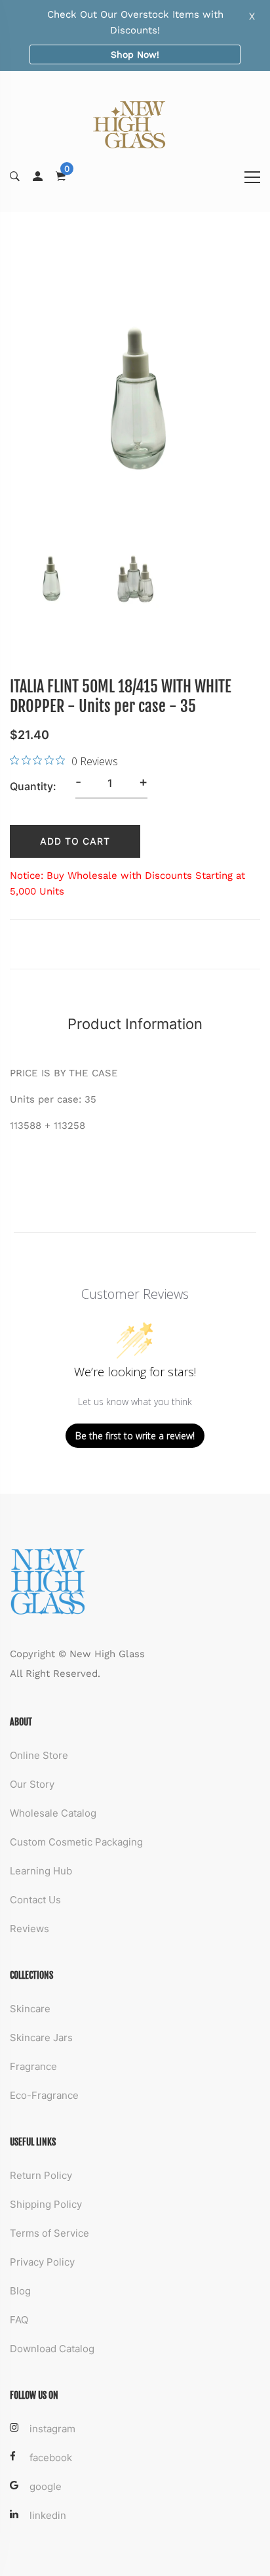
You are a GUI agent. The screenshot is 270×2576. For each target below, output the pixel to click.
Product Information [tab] (135, 1024)
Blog (20, 2291)
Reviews (29, 1929)
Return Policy (41, 2175)
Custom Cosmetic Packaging (76, 1842)
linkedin (48, 2515)
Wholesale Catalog (53, 1813)
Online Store (39, 1755)
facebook (51, 2458)
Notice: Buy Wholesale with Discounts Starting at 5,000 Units (127, 883)
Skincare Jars (41, 2038)
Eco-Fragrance (44, 2095)
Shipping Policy (46, 2204)
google (46, 2486)
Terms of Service (49, 2233)
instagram (52, 2429)
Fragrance (33, 2066)
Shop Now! (135, 54)
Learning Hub (41, 1871)
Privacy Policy (42, 2262)
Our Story (32, 1784)
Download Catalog (52, 2349)
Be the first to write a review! (135, 1436)
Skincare (30, 2009)
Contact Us (35, 1900)
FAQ (19, 2320)
